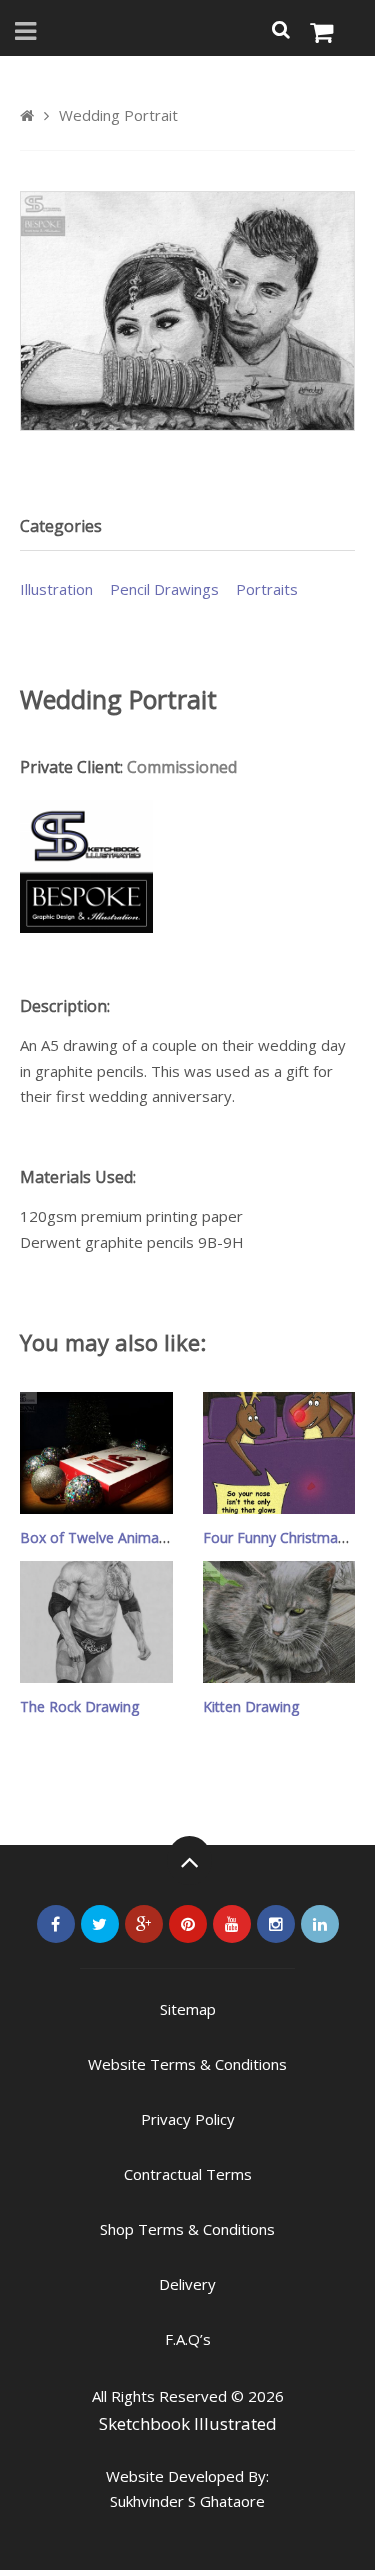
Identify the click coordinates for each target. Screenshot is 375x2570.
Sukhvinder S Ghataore (187, 2501)
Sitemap (188, 2009)
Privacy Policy (188, 2119)
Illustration (56, 589)
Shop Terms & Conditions (187, 2229)
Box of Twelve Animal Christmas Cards (146, 1537)
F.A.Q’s (188, 2339)
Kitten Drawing (251, 1706)
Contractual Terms (188, 2174)
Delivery (187, 2284)
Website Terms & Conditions (187, 2064)
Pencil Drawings (164, 589)
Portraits (267, 589)
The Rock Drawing (79, 1706)
